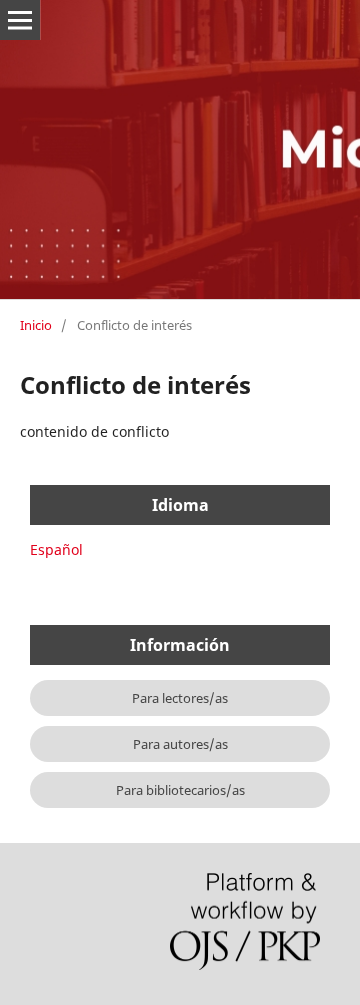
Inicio (36, 325)
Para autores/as (180, 744)
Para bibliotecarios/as (180, 790)
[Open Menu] (20, 20)
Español (56, 549)
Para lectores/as (180, 698)
